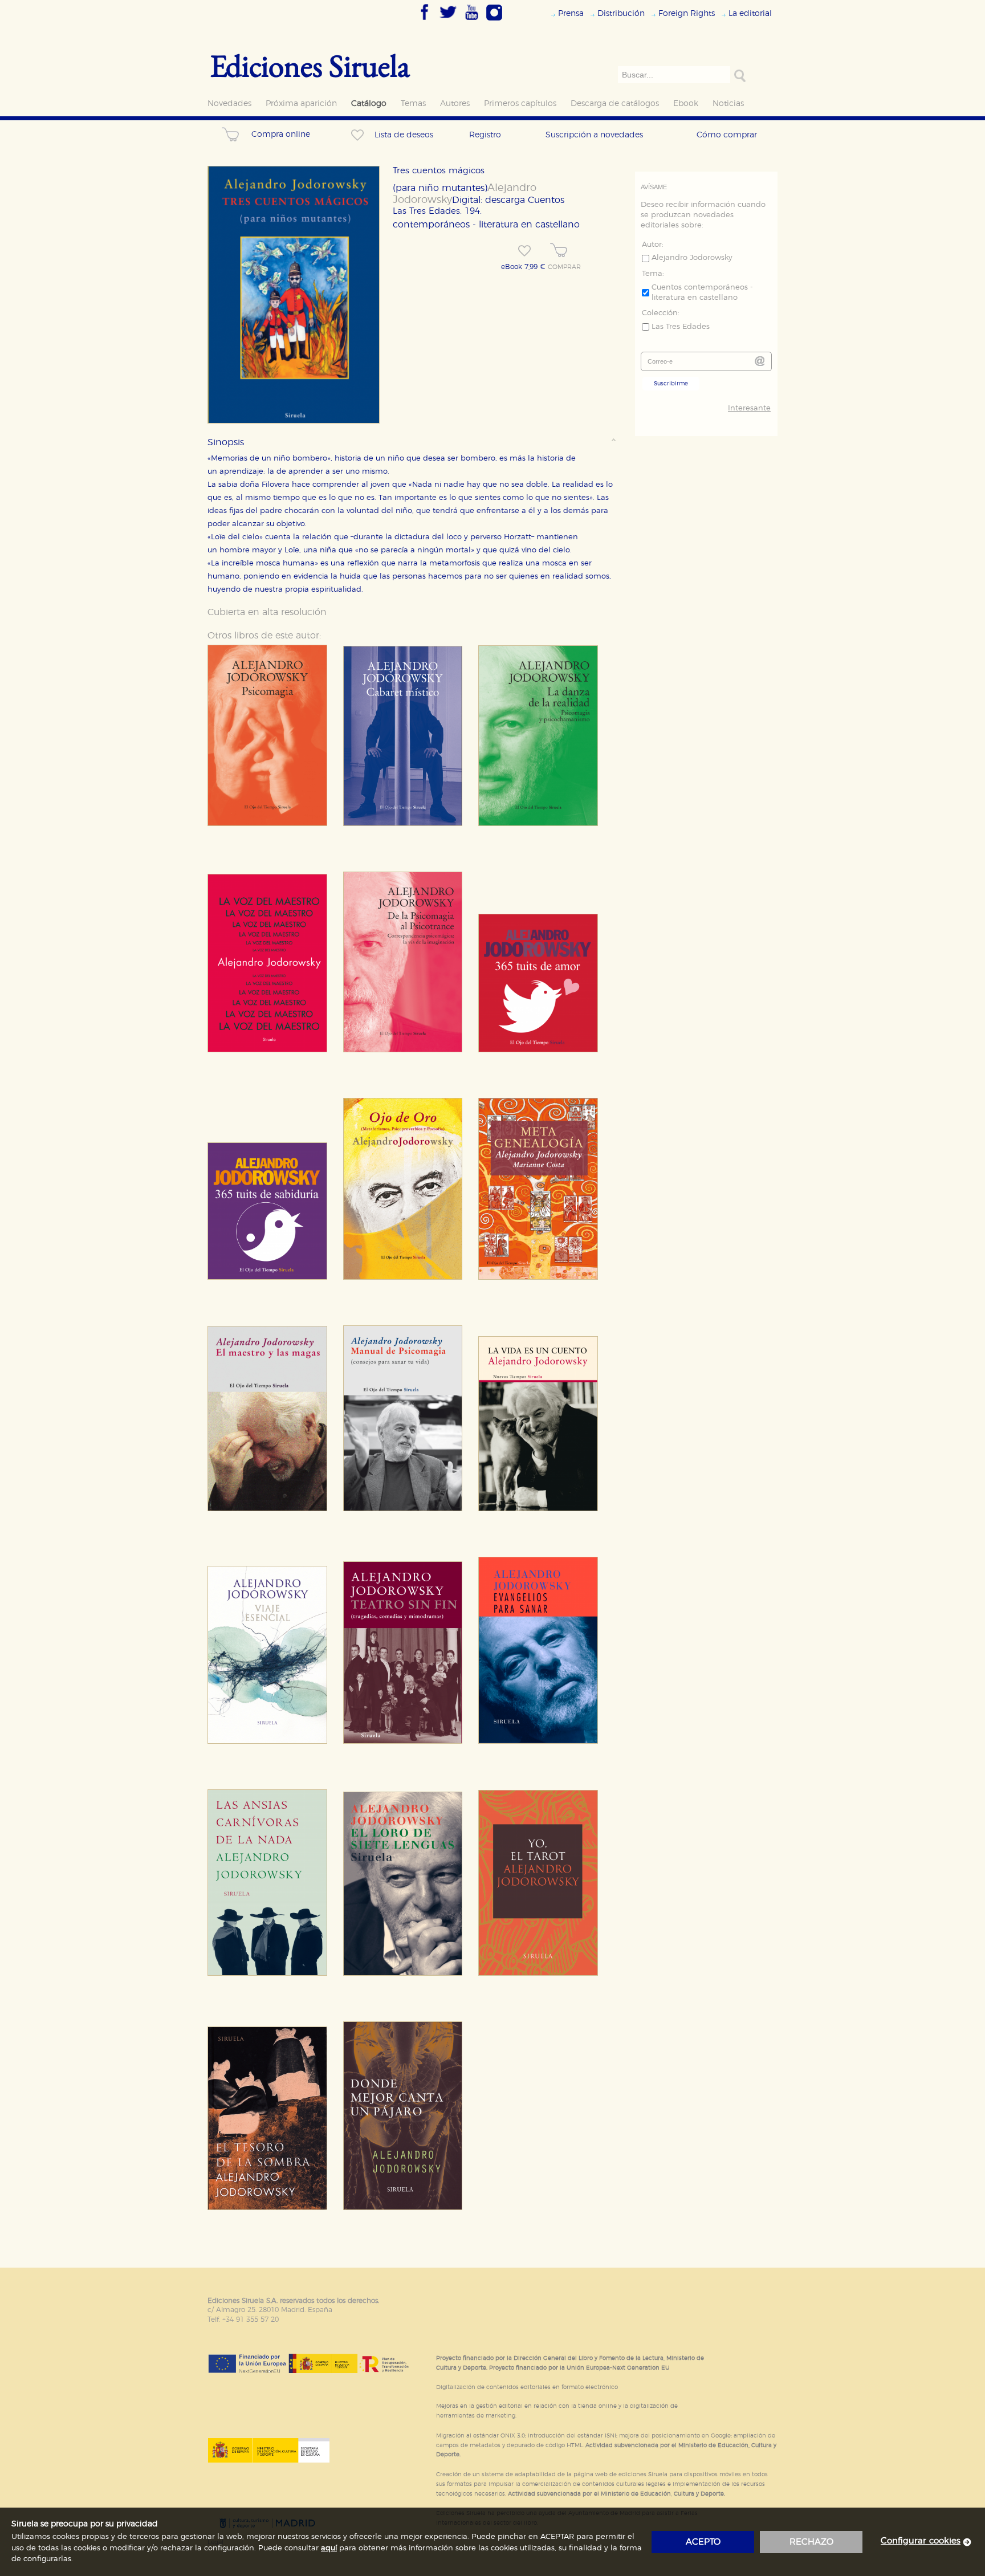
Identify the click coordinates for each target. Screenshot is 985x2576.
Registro (485, 135)
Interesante (749, 408)
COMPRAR (564, 267)
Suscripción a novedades (594, 135)
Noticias (728, 103)
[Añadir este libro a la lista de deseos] (524, 251)
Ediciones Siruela (310, 65)
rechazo (811, 2542)
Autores (455, 103)
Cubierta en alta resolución (267, 612)
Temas (413, 103)
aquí (329, 2548)
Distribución (621, 13)
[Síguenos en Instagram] (494, 21)
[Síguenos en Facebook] (425, 21)
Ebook (686, 103)
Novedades (229, 103)
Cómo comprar (727, 135)
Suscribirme (671, 384)
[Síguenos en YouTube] (471, 21)
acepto (703, 2542)
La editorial (750, 13)
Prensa (571, 13)
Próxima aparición (301, 103)
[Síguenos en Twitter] (448, 21)
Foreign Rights (687, 13)
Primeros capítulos (520, 103)
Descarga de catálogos (615, 103)
